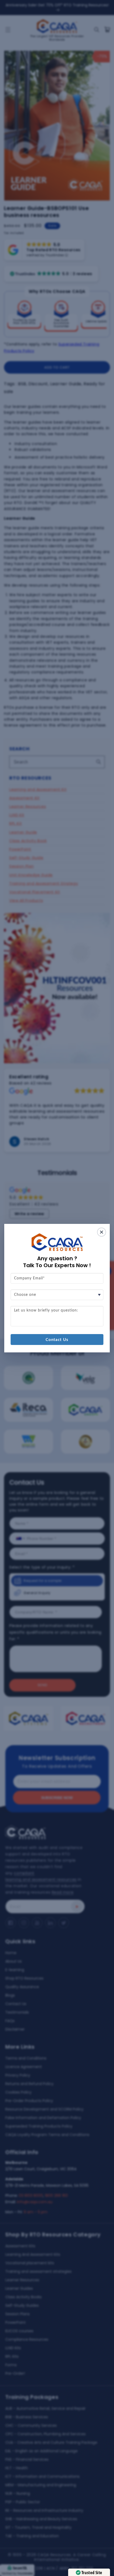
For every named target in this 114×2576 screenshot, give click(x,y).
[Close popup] (102, 1232)
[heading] (57, 1262)
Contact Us (57, 1340)
